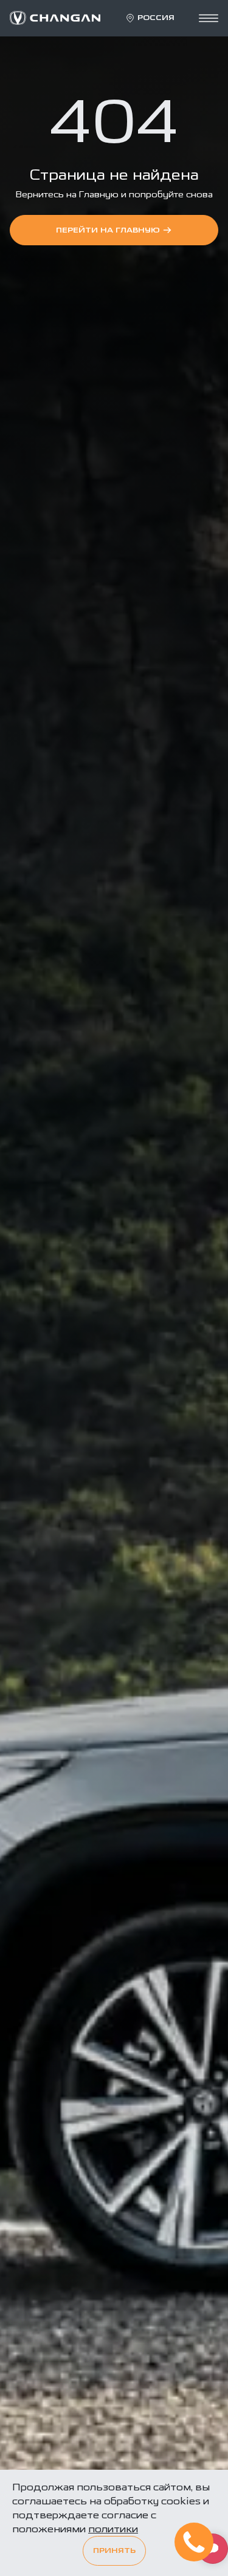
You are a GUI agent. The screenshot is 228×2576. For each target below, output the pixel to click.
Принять (114, 2551)
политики (113, 2529)
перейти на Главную (108, 230)
